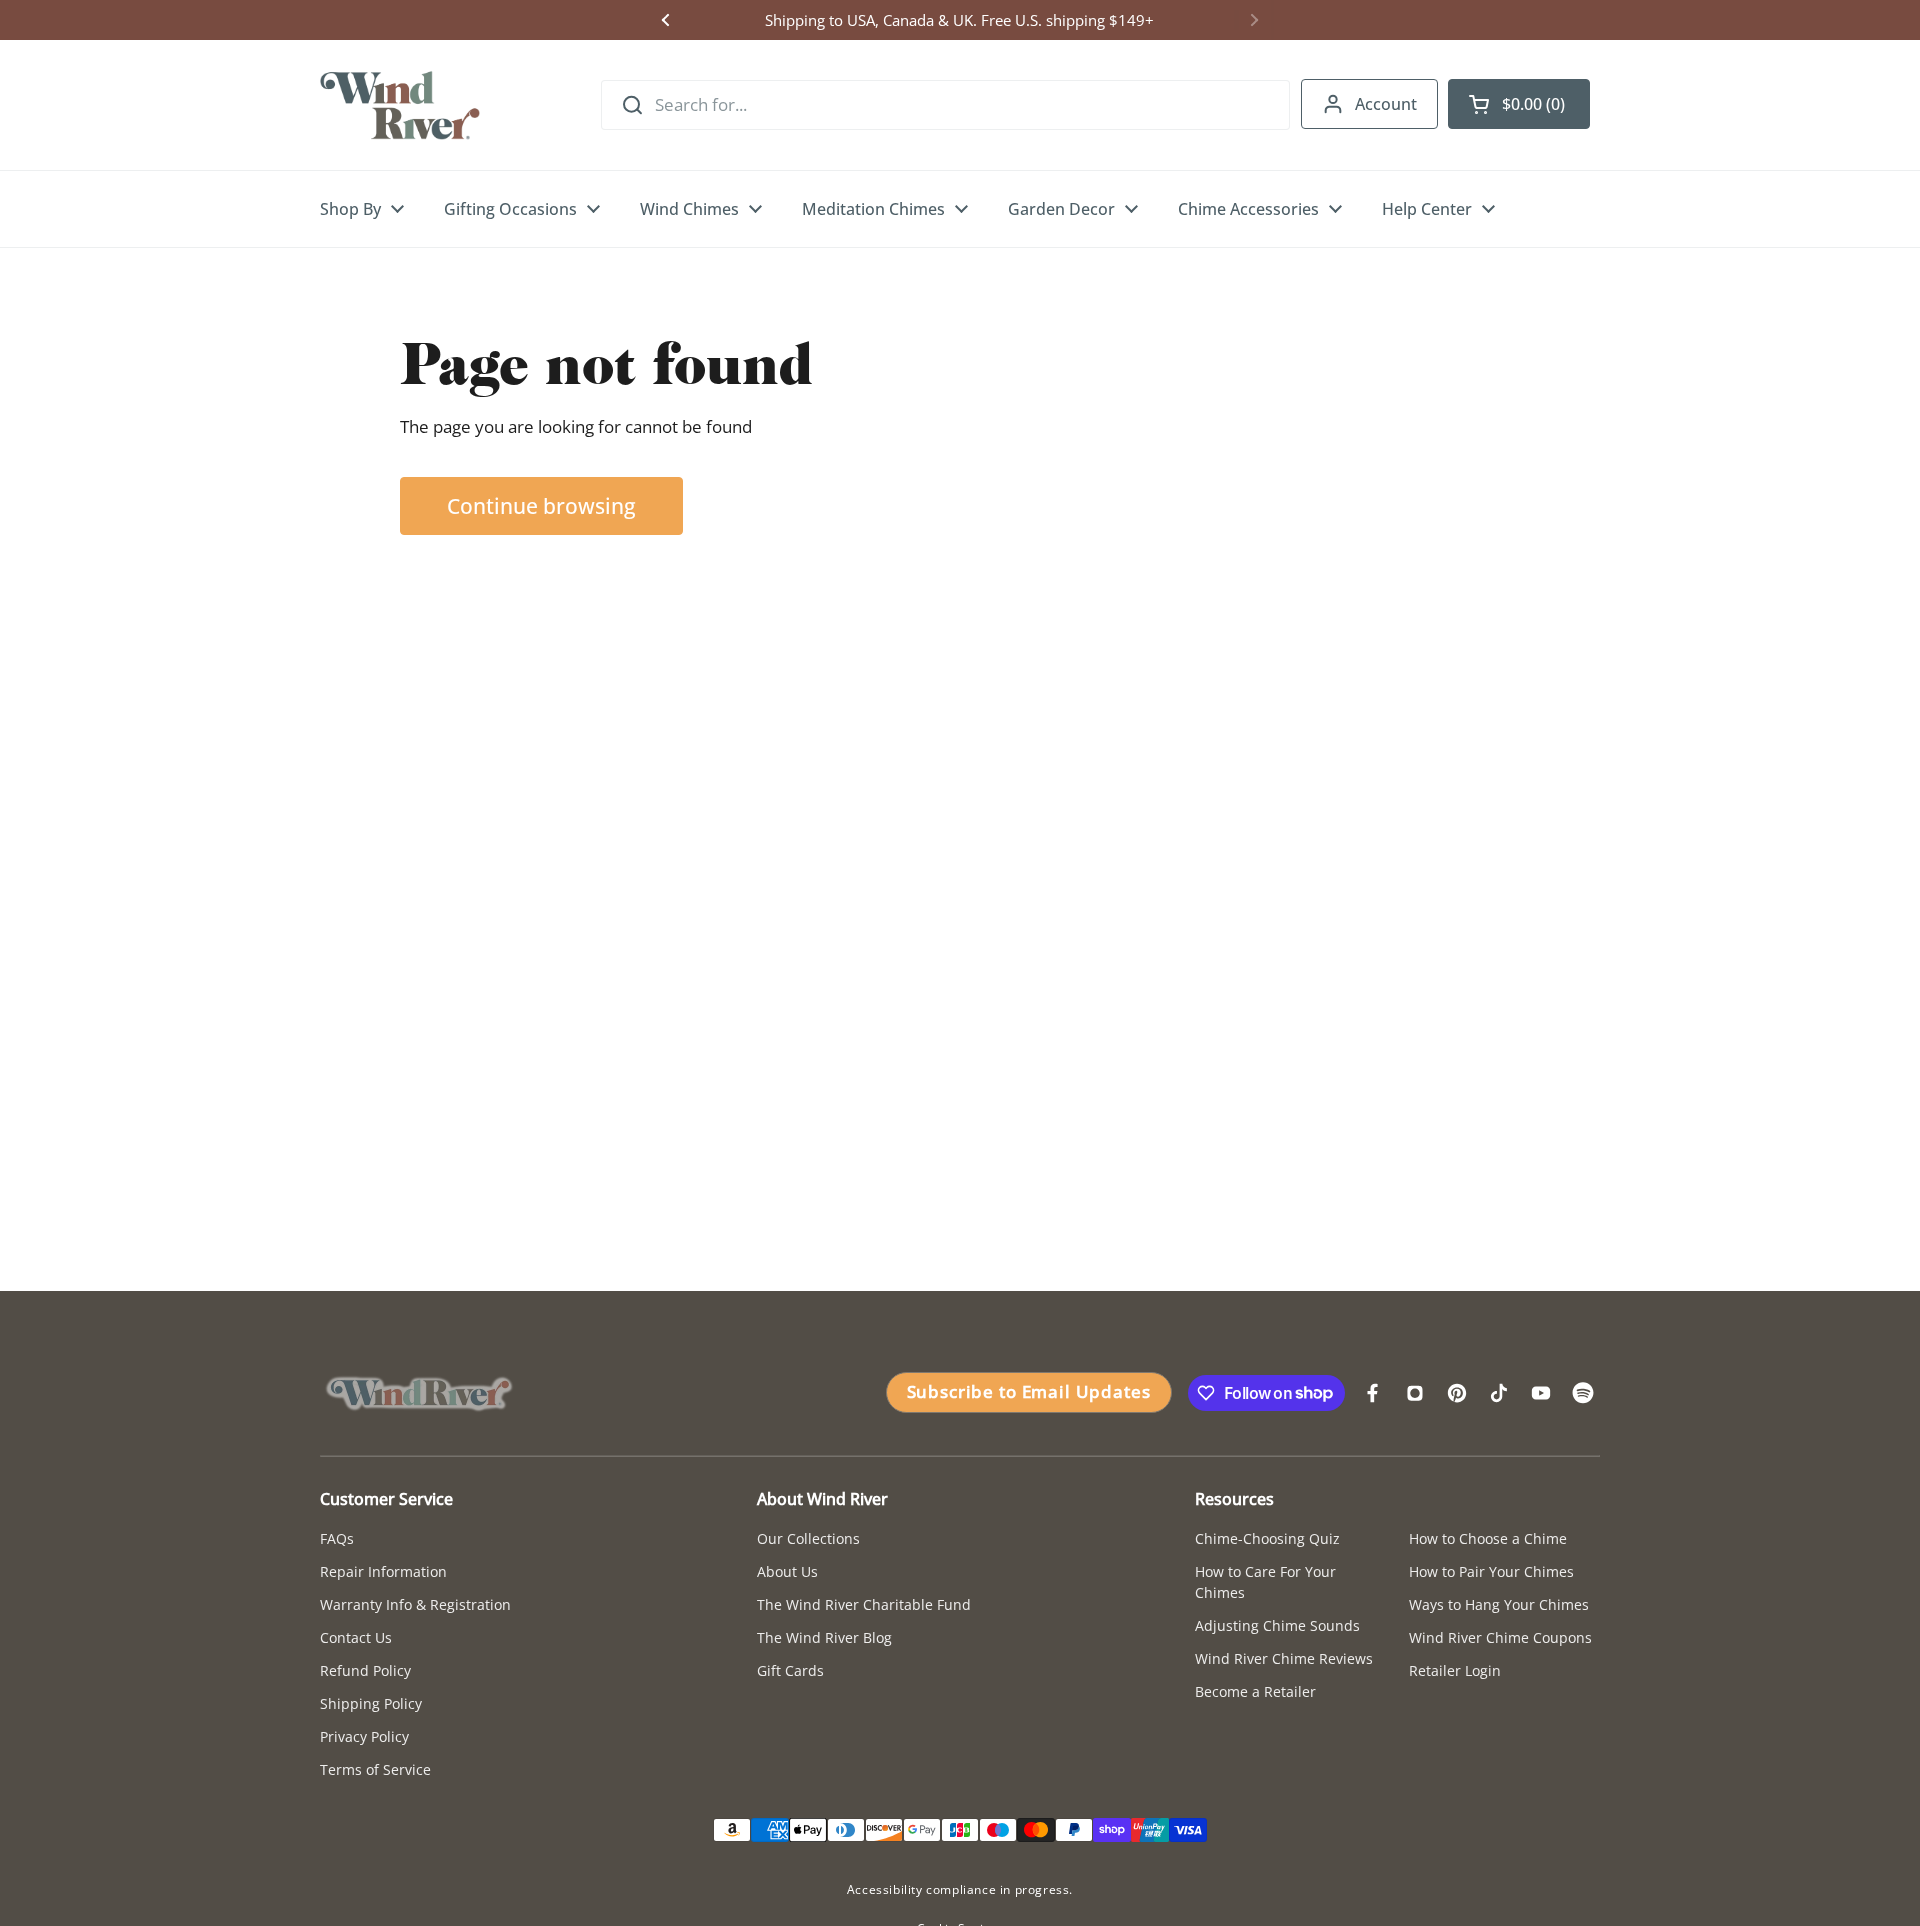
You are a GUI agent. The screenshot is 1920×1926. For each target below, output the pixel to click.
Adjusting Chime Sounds (1277, 1625)
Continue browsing (541, 505)
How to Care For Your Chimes (1265, 1582)
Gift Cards (790, 1670)
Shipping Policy (371, 1703)
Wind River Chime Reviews (1284, 1658)
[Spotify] (1583, 1393)
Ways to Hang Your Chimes (1499, 1604)
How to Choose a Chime (1488, 1538)
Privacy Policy (364, 1736)
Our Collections (808, 1538)
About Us (787, 1571)
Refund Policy (365, 1670)
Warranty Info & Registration (415, 1604)
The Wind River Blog (824, 1637)
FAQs (337, 1538)
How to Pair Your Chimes (1491, 1571)
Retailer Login (1455, 1670)
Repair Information (383, 1571)
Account (1386, 104)
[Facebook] (1373, 1393)
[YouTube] (1541, 1393)
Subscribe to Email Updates (1029, 1391)
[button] (1519, 104)
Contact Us (356, 1637)
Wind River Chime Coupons (1500, 1637)
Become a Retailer (1255, 1691)
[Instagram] (1415, 1393)
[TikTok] (1499, 1393)
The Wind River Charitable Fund (864, 1604)
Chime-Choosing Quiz (1267, 1538)
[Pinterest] (1457, 1393)
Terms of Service (375, 1769)
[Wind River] (400, 105)
